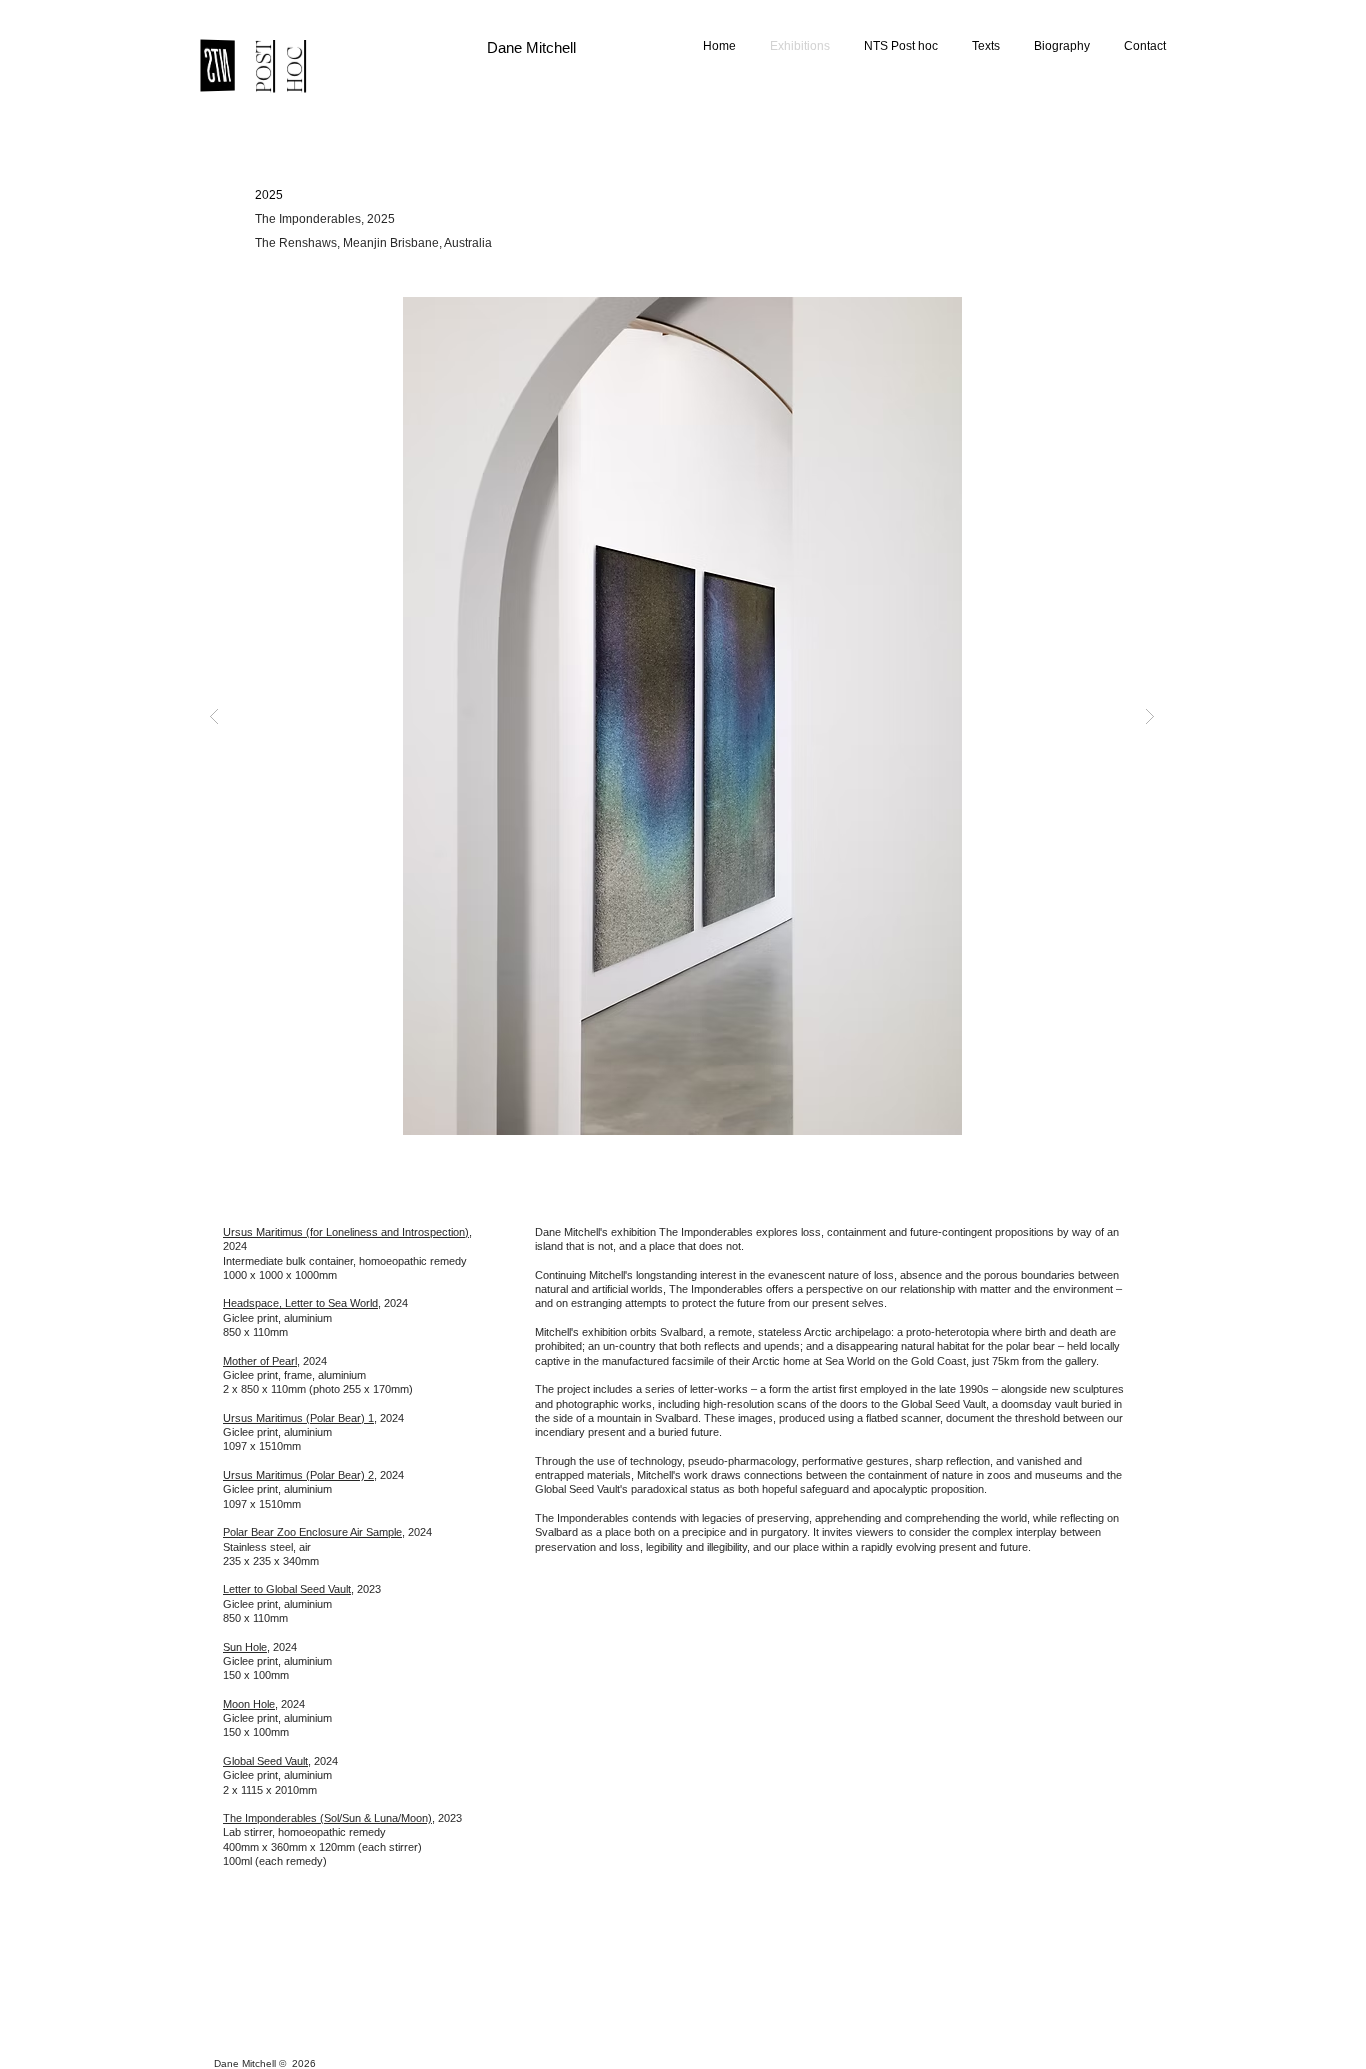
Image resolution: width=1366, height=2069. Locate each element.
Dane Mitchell (531, 47)
